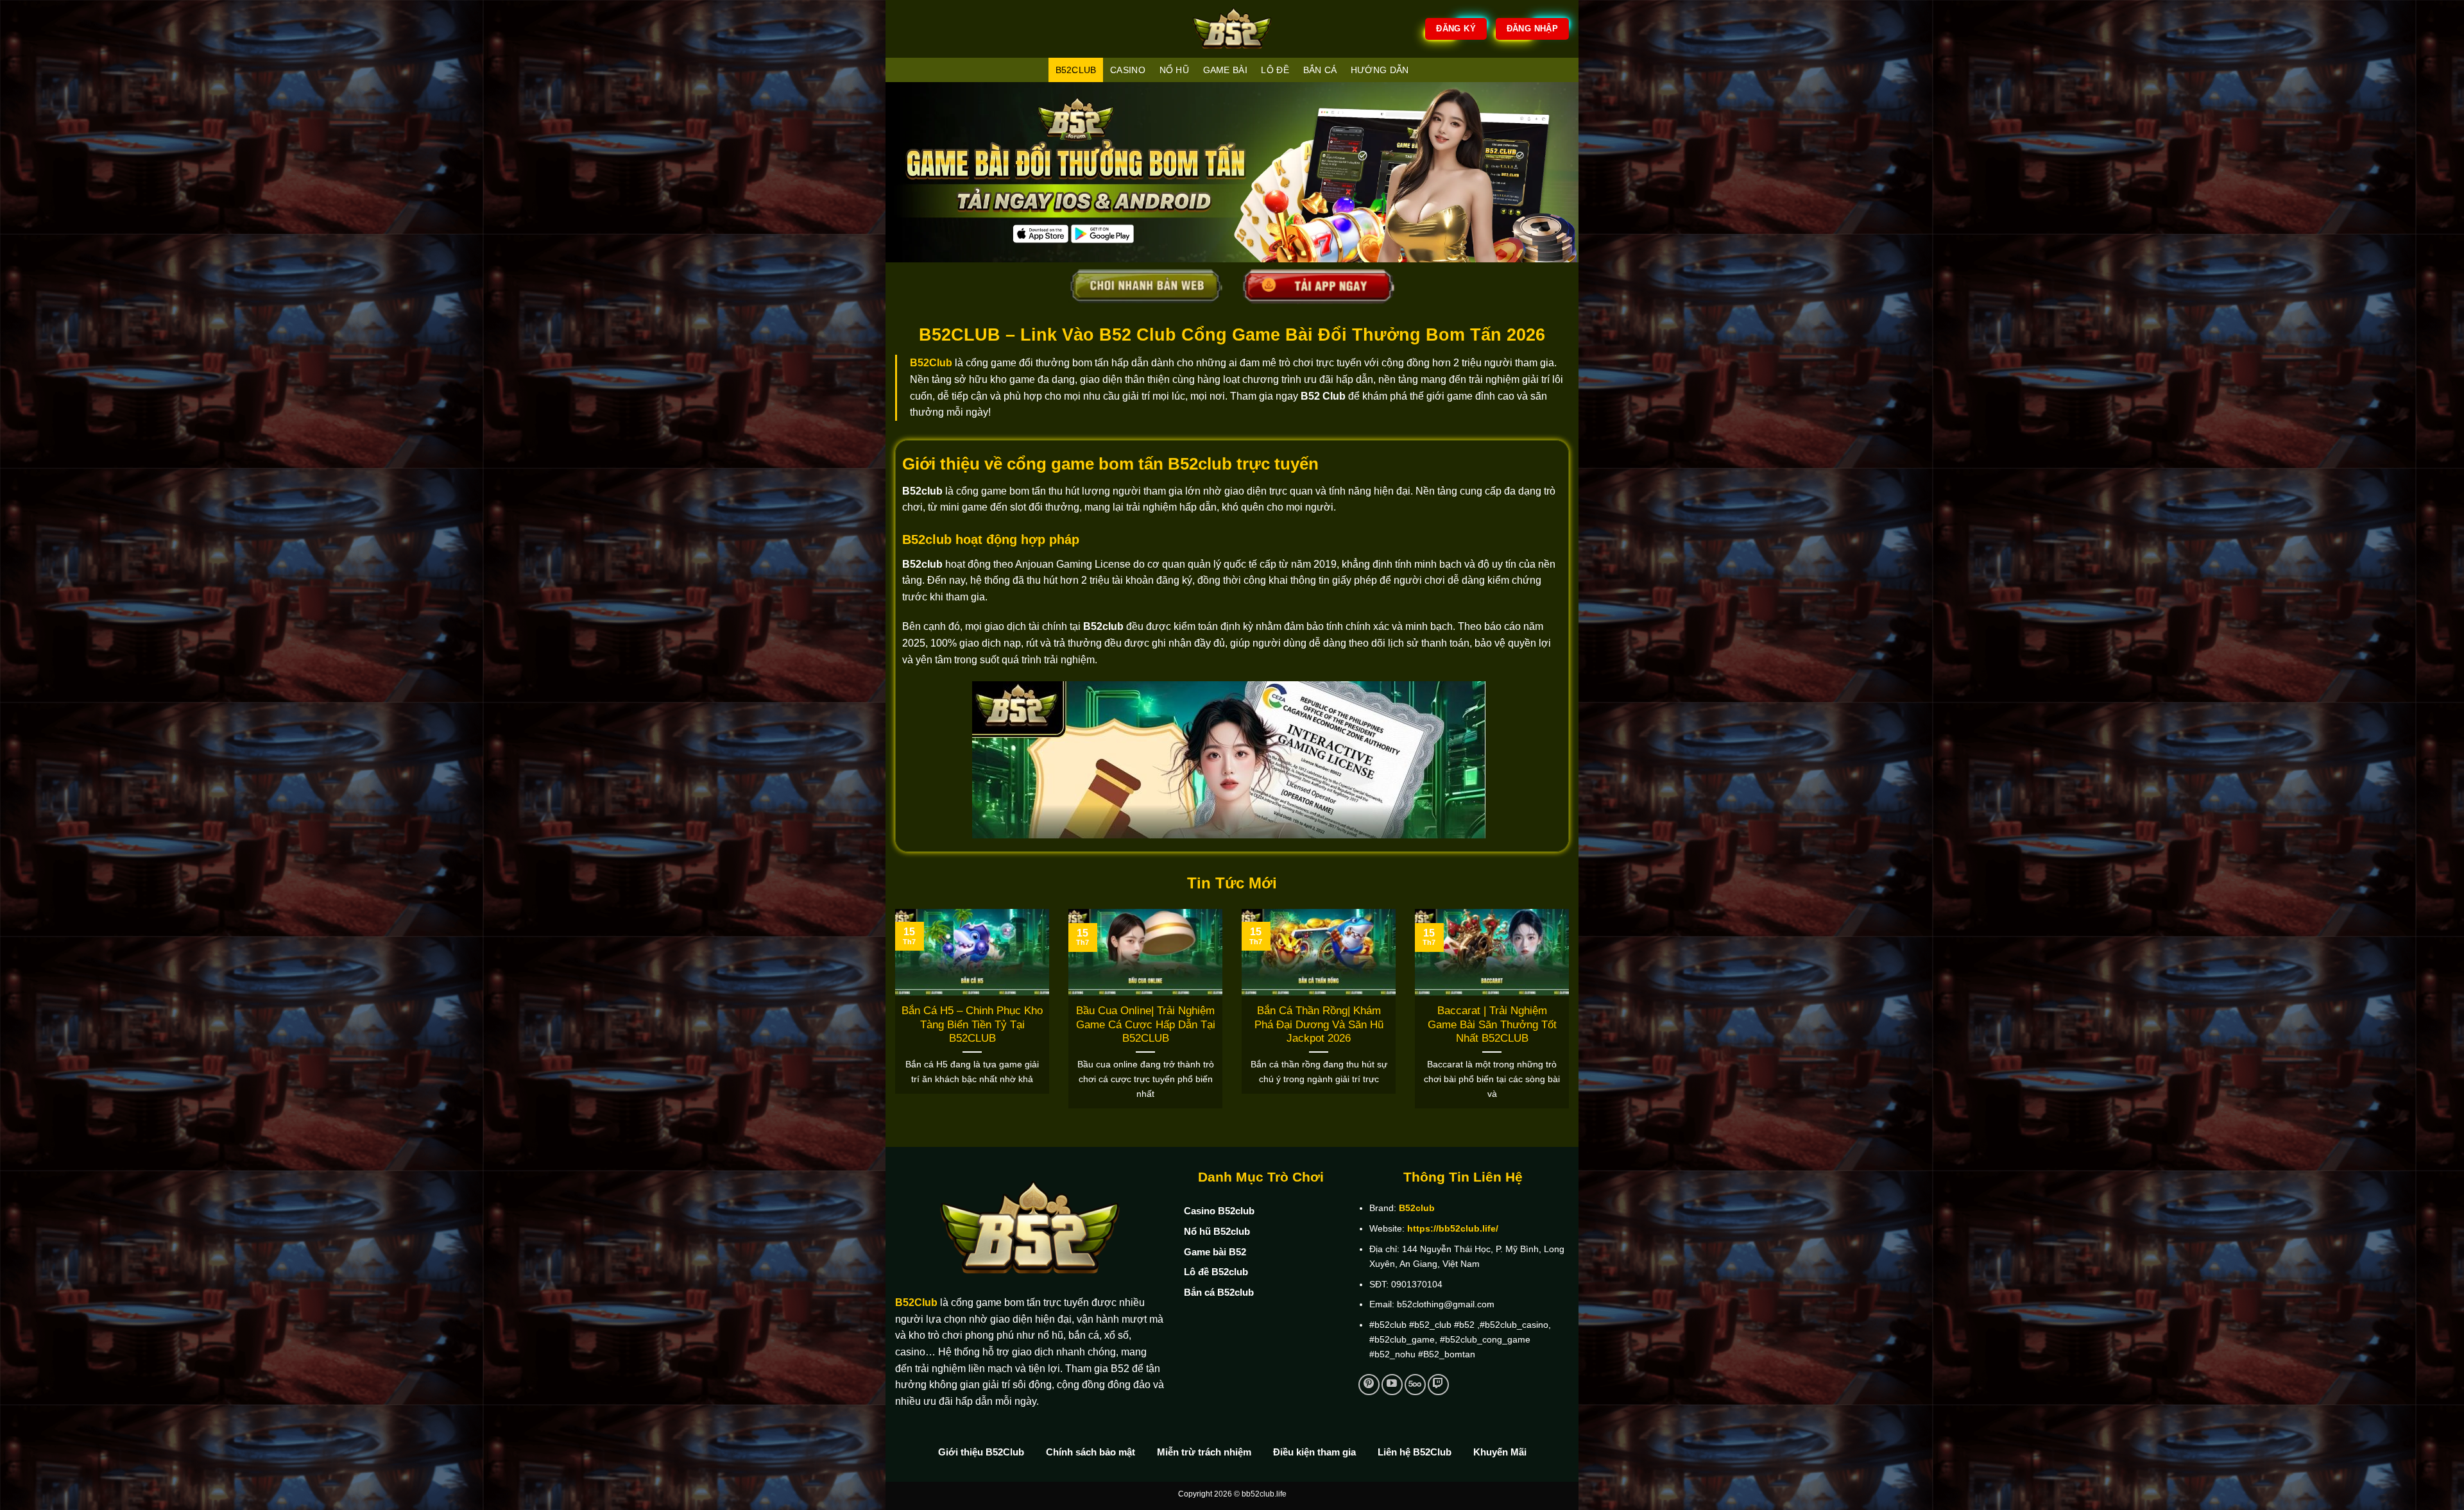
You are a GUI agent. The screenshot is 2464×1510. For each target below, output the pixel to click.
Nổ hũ (1174, 70)
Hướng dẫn (1380, 70)
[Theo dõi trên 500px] (1415, 1385)
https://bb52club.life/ (1453, 1228)
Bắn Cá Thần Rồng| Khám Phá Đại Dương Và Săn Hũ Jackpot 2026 (1319, 1024)
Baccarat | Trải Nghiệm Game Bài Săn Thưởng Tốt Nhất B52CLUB (1492, 1024)
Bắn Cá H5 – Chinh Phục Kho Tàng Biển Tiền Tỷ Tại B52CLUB (972, 1024)
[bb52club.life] (1232, 29)
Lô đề (1275, 70)
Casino (1128, 70)
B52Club (931, 363)
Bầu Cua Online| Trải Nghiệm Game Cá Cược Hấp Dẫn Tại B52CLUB (1146, 1024)
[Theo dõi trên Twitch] (1438, 1385)
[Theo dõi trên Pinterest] (1369, 1385)
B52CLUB (1076, 70)
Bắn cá (1320, 70)
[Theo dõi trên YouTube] (1392, 1385)
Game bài (1225, 70)
